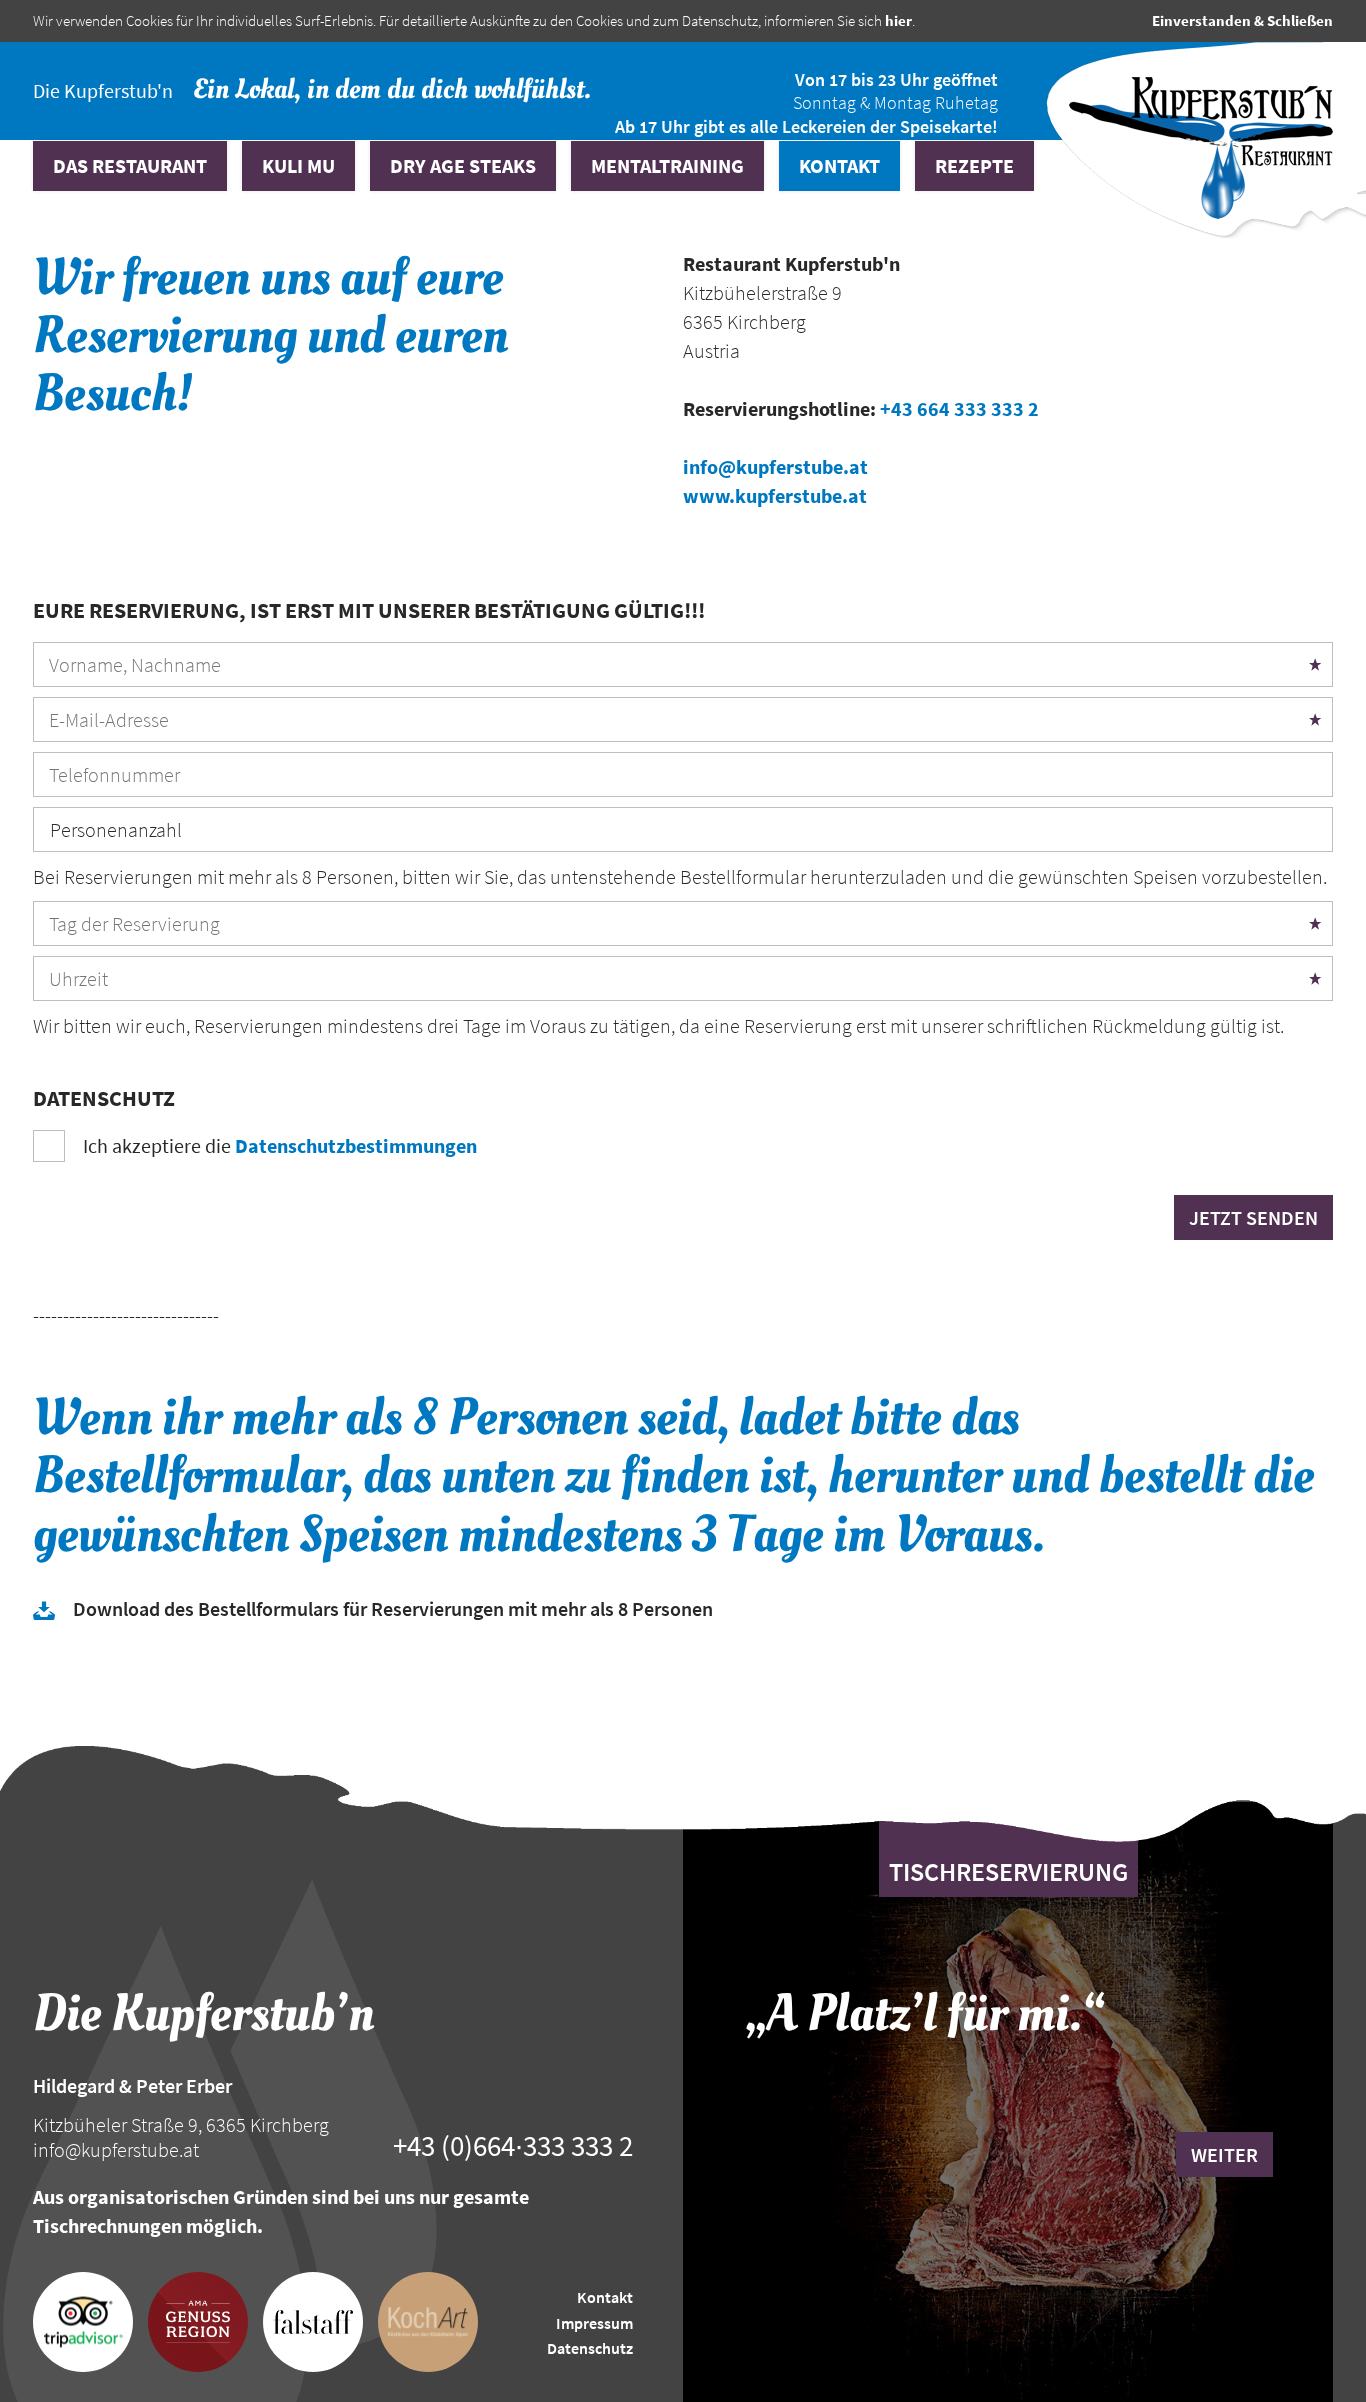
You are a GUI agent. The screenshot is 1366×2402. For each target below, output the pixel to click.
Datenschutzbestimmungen (356, 1145)
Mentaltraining (667, 165)
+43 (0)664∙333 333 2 (513, 2146)
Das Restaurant (130, 165)
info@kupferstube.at (775, 466)
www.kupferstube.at (775, 495)
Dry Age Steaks (463, 165)
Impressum (594, 2323)
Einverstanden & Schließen (1242, 20)
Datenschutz (590, 2348)
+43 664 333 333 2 (959, 408)
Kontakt (839, 165)
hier (898, 20)
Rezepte (974, 165)
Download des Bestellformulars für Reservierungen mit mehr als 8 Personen (393, 1608)
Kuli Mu (298, 165)
